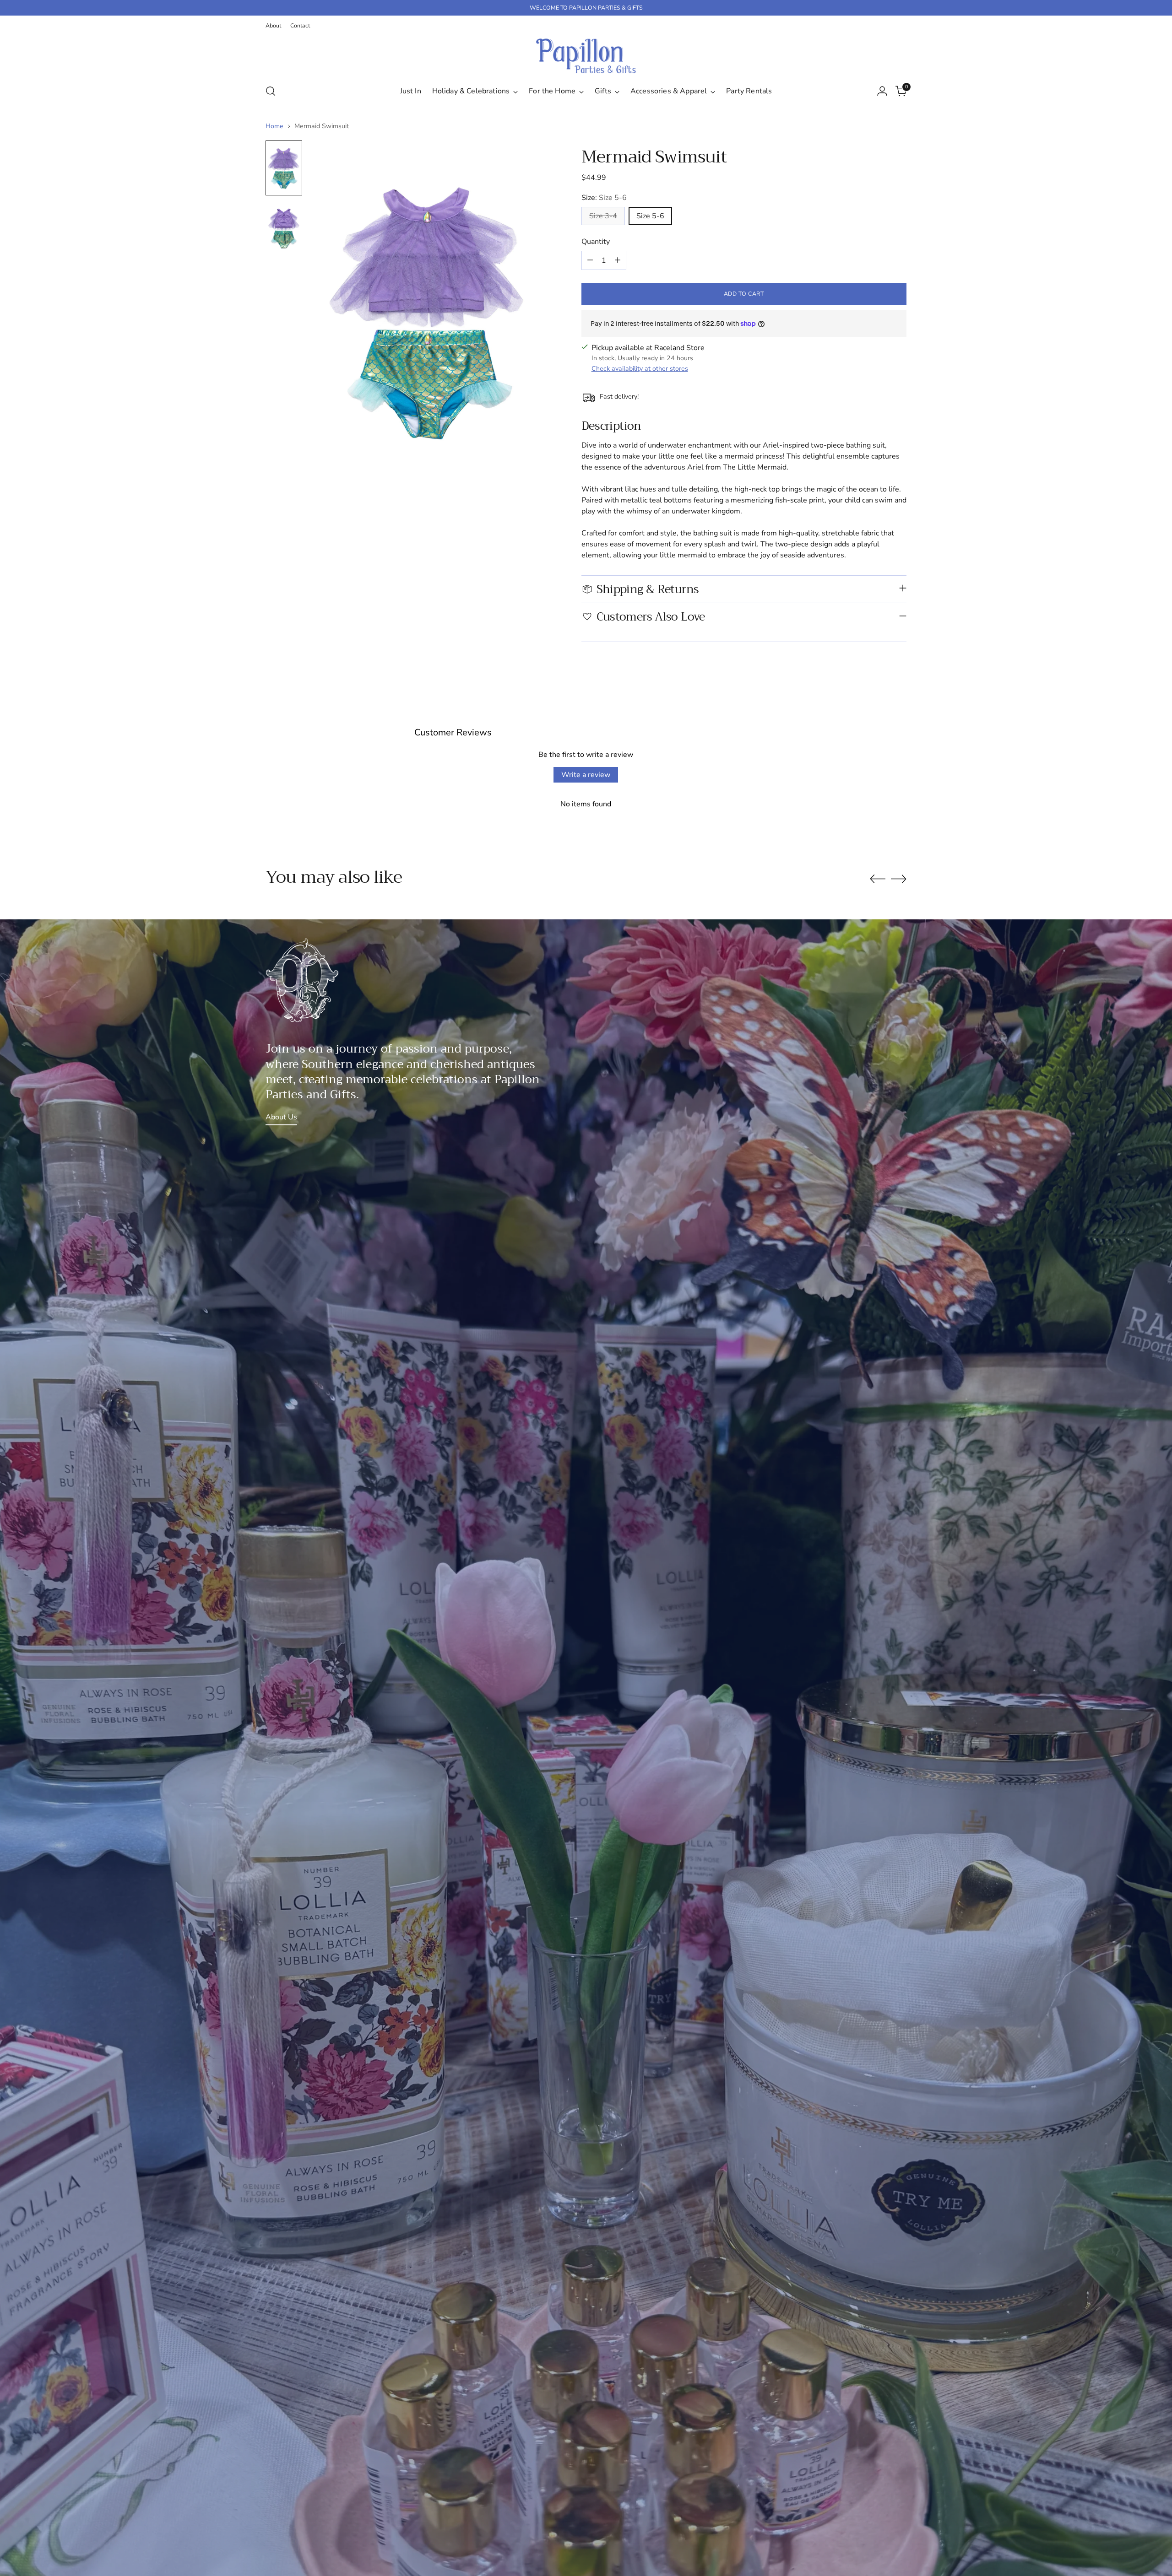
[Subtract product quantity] (590, 260)
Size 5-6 (650, 216)
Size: (604, 198)
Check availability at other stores (640, 369)
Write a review (586, 775)
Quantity (596, 242)
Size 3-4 (603, 216)
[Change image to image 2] (284, 228)
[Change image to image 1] (284, 168)
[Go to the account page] (882, 91)
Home (274, 126)
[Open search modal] (271, 91)
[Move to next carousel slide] (899, 879)
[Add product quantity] (618, 260)
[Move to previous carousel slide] (878, 879)
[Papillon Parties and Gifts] (586, 56)
